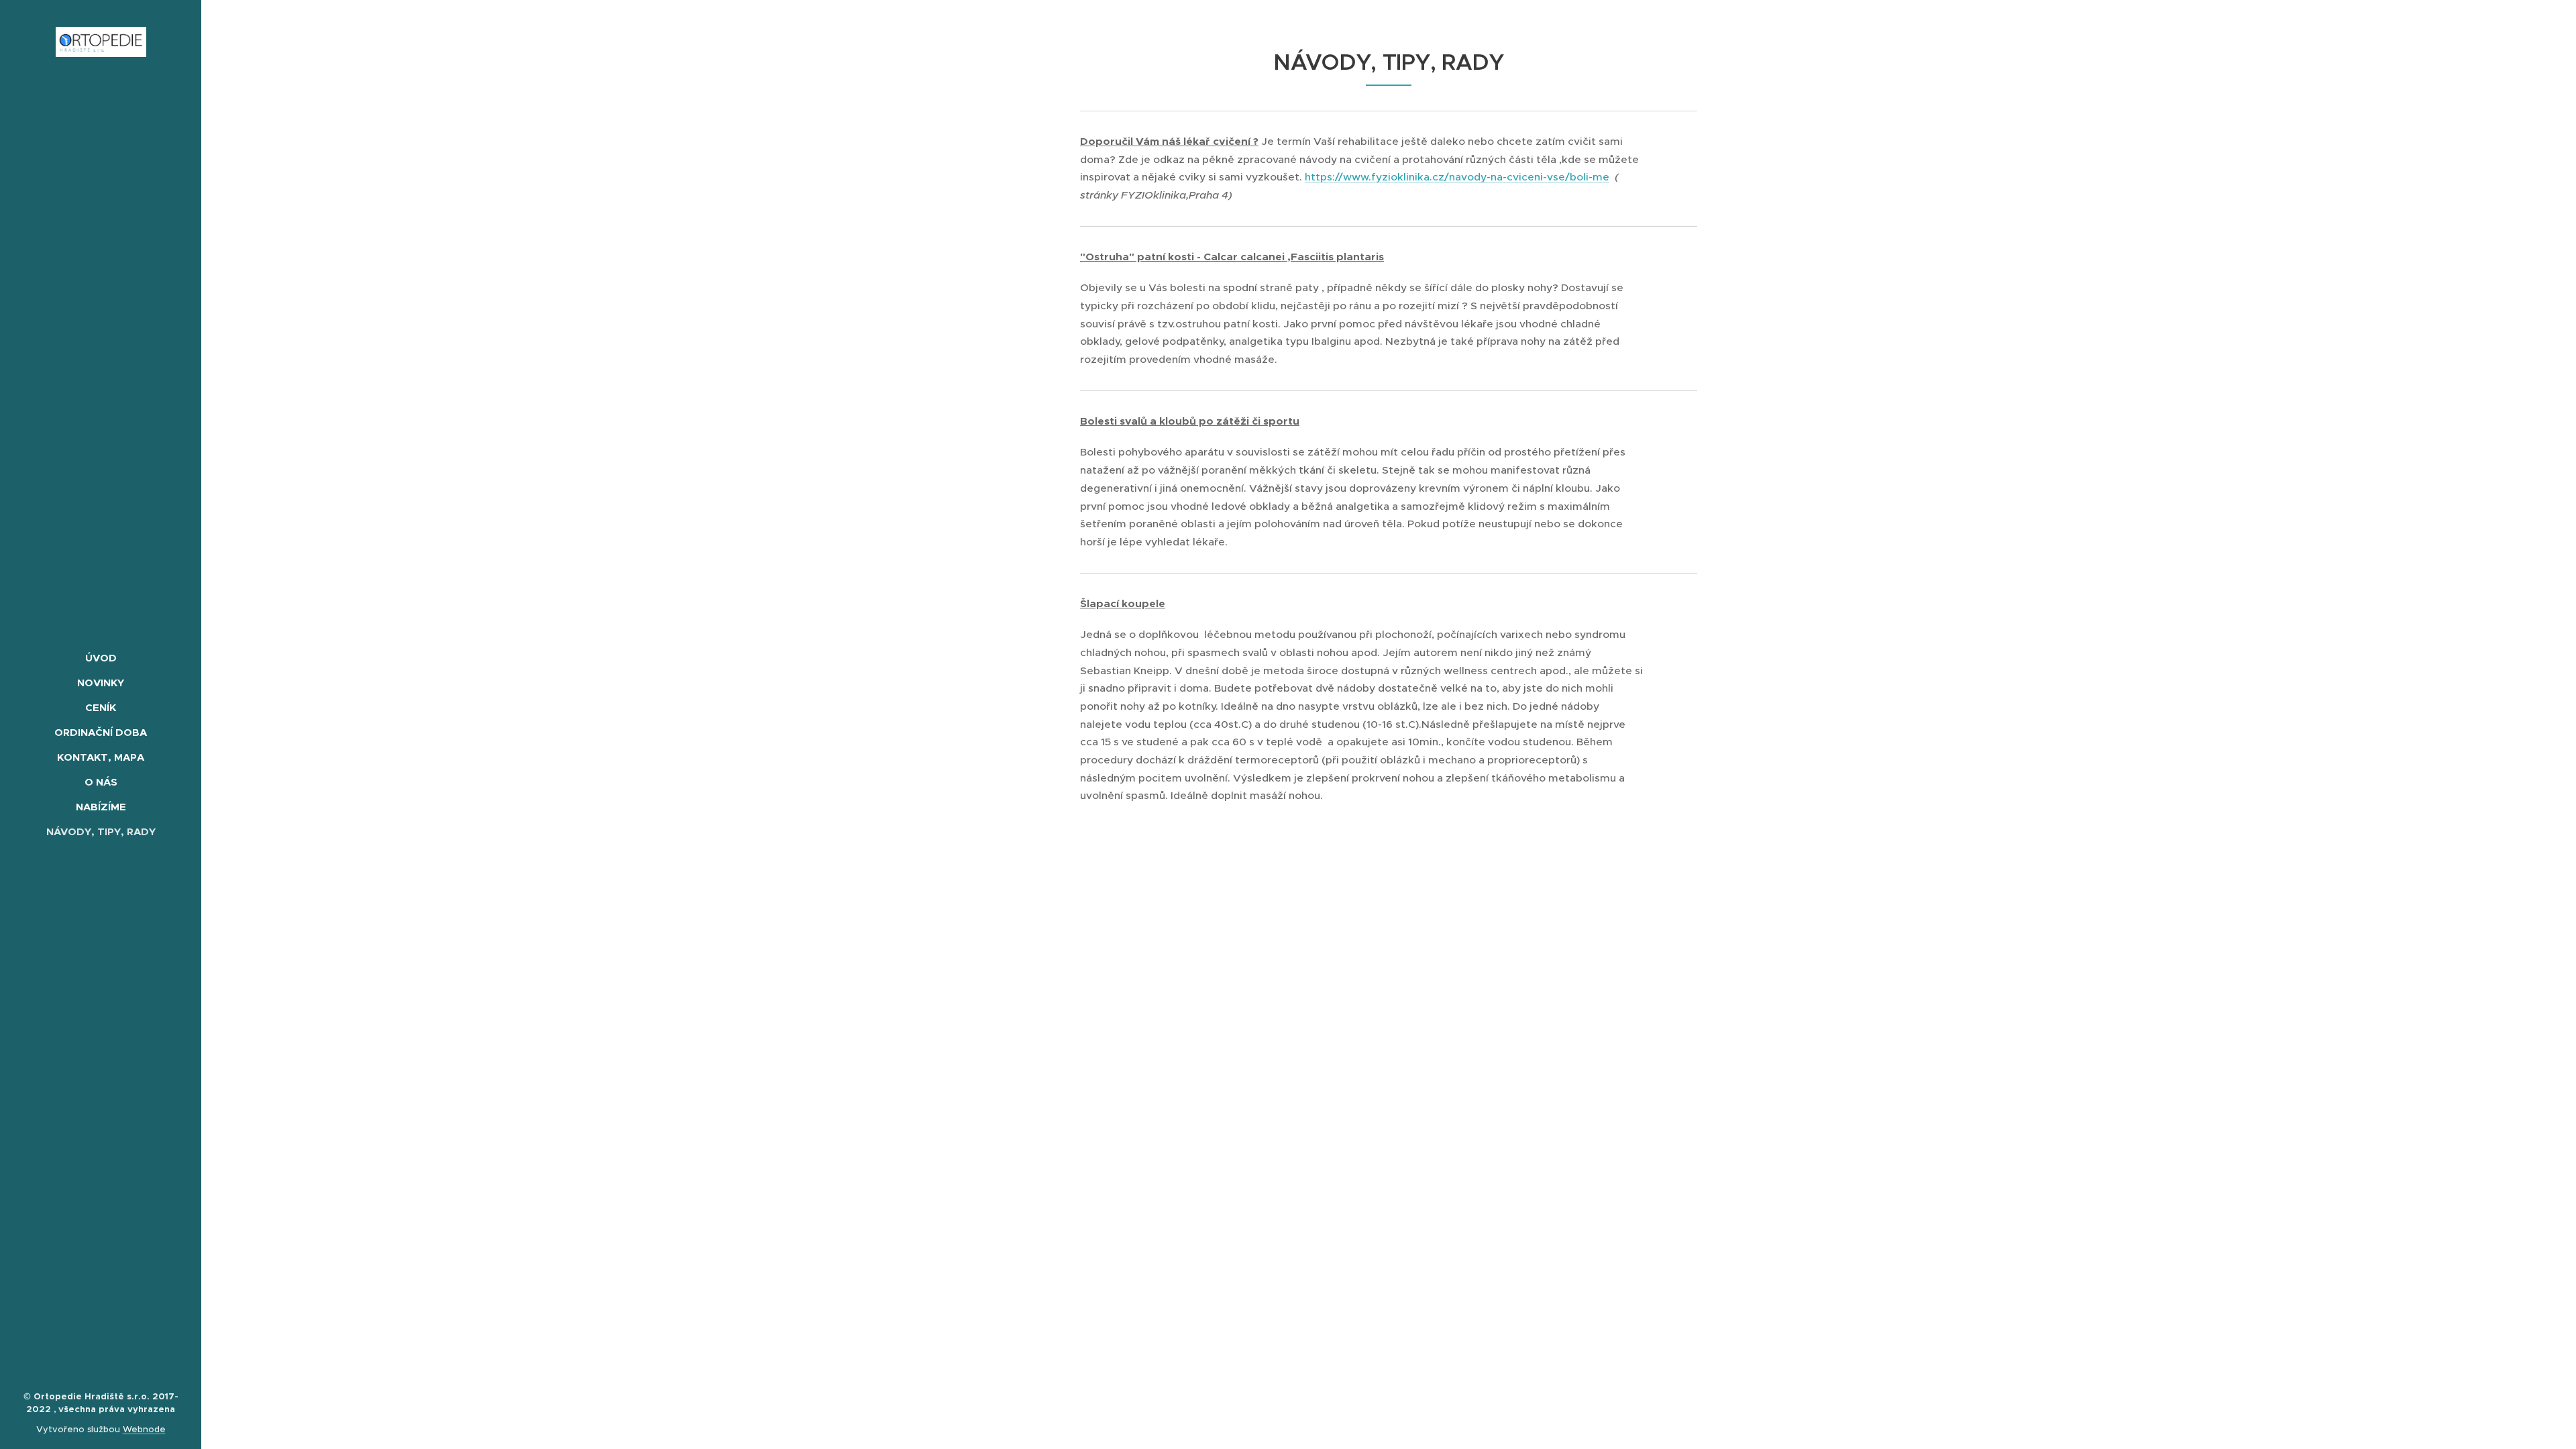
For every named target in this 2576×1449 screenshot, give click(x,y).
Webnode (144, 1429)
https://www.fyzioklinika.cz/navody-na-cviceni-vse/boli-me (1457, 177)
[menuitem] (101, 658)
